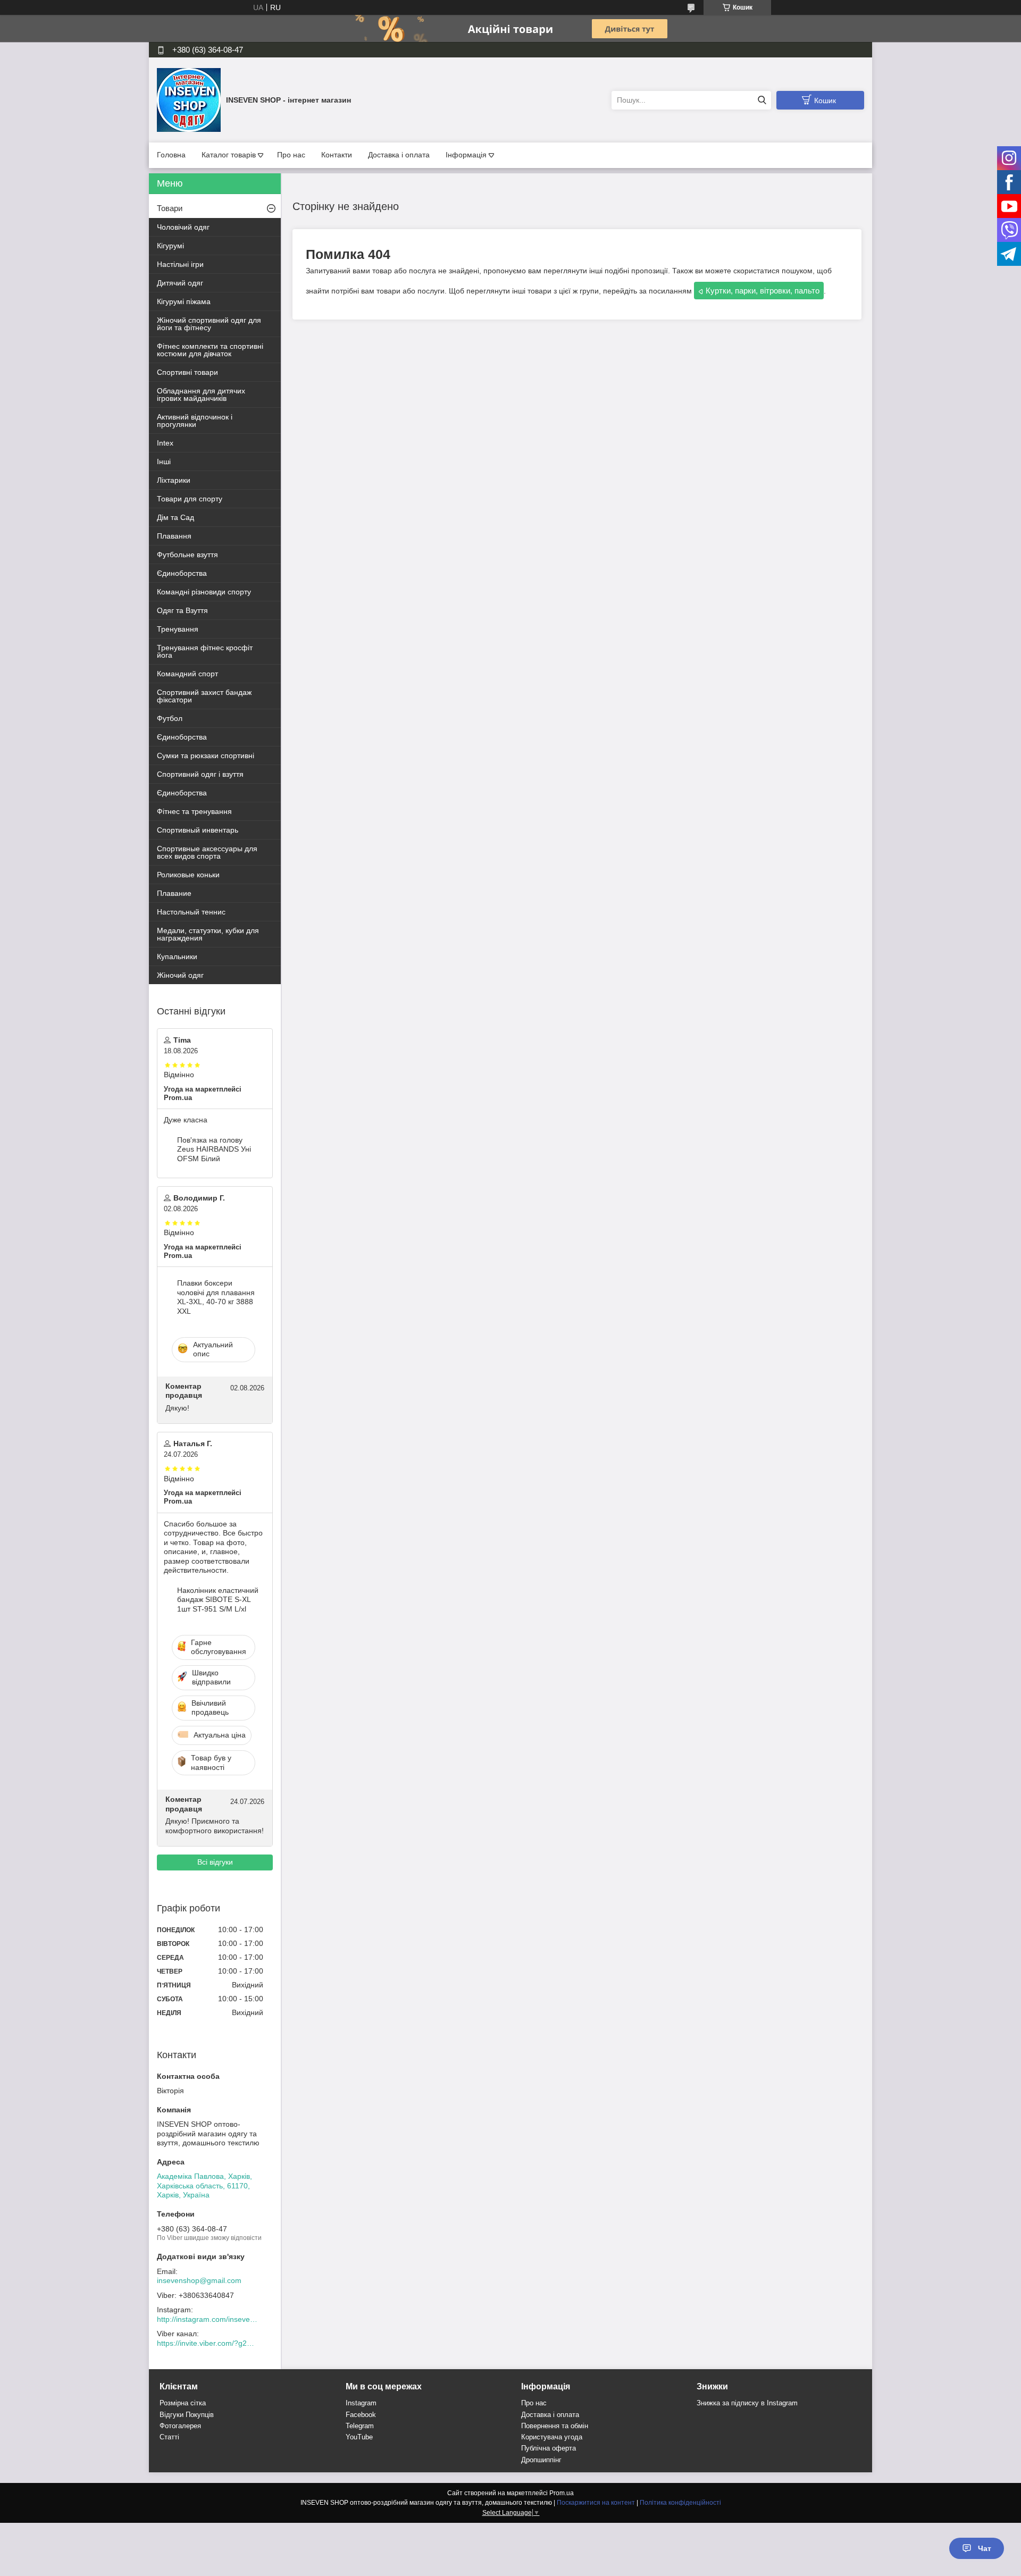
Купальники (177, 956)
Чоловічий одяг (183, 227)
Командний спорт (187, 674)
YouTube (359, 2437)
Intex (165, 443)
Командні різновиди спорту (204, 592)
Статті (169, 2437)
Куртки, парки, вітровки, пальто (763, 291)
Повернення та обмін (555, 2426)
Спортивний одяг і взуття (200, 774)
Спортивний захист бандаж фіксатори (204, 696)
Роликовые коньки (188, 875)
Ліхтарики (174, 480)
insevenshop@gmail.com (199, 2280)
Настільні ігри (180, 264)
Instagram (361, 2403)
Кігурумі (170, 246)
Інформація (466, 155)
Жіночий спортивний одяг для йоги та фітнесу (209, 324)
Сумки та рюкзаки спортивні (206, 756)
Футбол (170, 718)
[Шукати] (762, 100)
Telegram (360, 2426)
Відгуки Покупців (187, 2415)
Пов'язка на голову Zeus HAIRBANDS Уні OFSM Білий (214, 1149)
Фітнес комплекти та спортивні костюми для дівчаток (210, 350)
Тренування (178, 629)
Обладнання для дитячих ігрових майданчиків (201, 395)
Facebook (361, 2415)
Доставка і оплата (399, 155)
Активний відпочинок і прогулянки (195, 421)
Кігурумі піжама (184, 301)
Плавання (174, 536)
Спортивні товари (187, 372)
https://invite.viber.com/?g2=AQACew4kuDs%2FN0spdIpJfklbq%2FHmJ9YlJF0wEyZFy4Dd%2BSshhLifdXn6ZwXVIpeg (207, 2343)
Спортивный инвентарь (198, 830)
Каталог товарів (229, 155)
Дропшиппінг (541, 2460)
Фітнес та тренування (194, 811)
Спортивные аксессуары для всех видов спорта (207, 852)
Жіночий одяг (180, 975)
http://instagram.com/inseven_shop (207, 2319)
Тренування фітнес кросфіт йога (205, 651)
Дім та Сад (175, 517)
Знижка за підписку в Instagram (747, 2403)
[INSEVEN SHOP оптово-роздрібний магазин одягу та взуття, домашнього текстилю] (189, 99)
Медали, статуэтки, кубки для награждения (208, 934)
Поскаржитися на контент (596, 2503)
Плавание (174, 893)
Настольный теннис (191, 912)
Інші (164, 462)
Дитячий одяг (180, 283)
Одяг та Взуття (182, 610)
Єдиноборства (182, 573)
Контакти (337, 155)
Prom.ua (562, 2493)
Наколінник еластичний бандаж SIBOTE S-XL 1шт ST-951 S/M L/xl (218, 1600)
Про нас (291, 155)
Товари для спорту (190, 499)
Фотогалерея (180, 2426)
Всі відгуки (215, 1862)
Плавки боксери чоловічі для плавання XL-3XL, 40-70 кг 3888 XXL (216, 1297)
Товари (170, 208)
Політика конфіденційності (680, 2503)
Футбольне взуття (187, 555)
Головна (171, 155)
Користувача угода (552, 2437)
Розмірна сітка (183, 2403)
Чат (985, 2548)
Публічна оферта (549, 2448)
